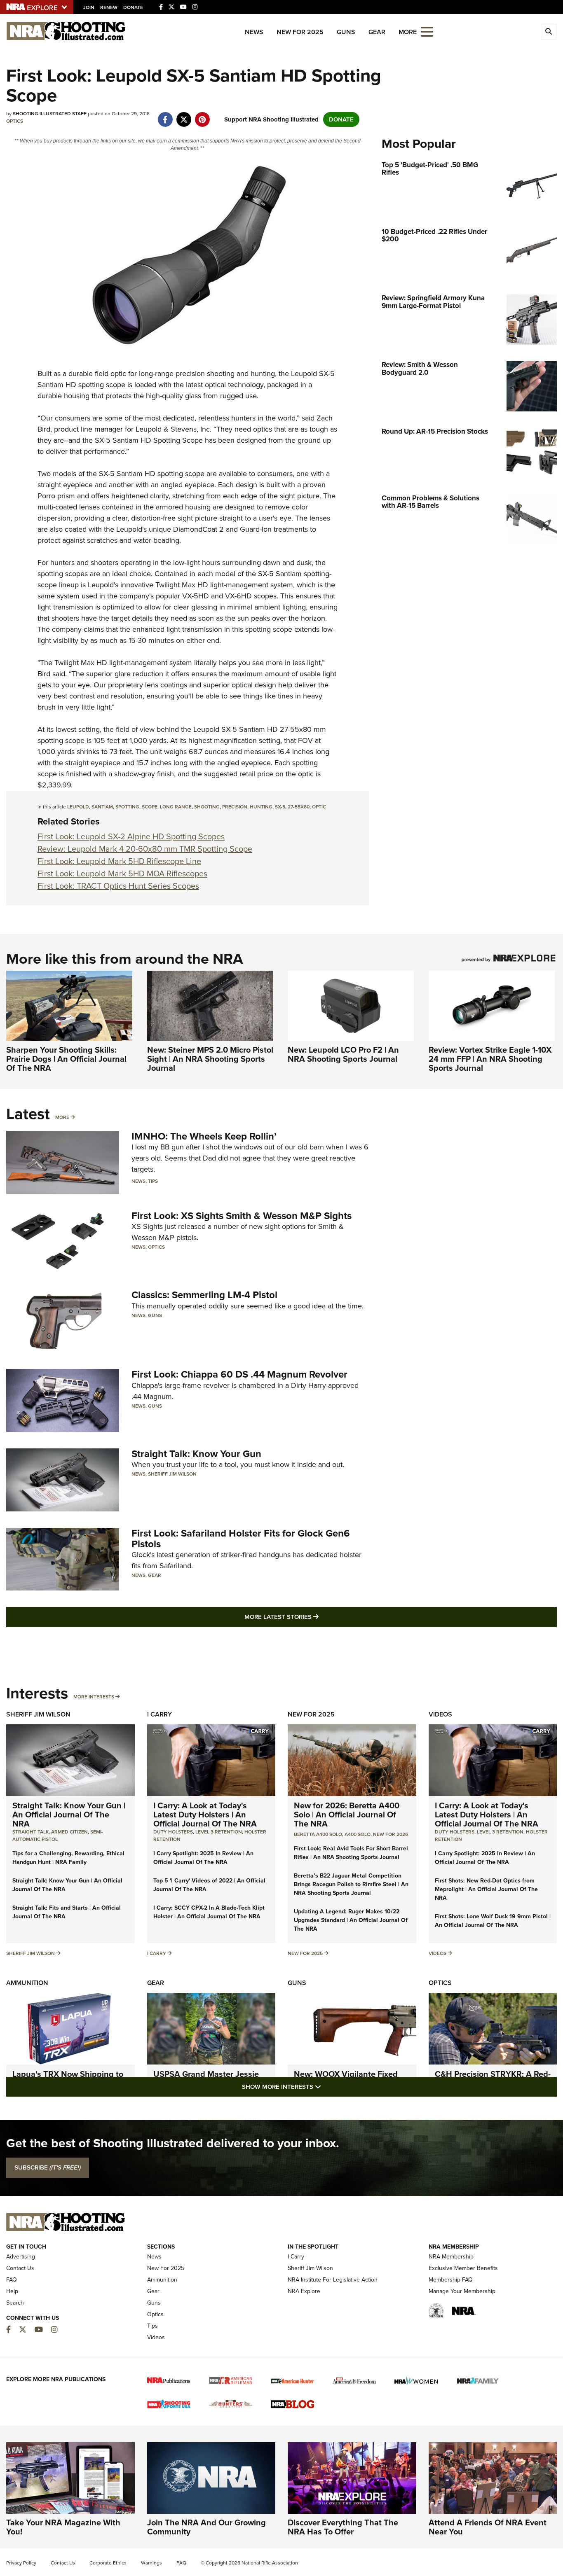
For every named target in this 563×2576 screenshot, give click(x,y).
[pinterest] (202, 115)
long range (176, 807)
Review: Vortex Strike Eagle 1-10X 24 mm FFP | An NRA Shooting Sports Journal (490, 1059)
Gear (377, 32)
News (254, 32)
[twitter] (184, 115)
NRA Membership (451, 2257)
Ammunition (27, 1983)
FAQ (12, 2280)
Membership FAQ (451, 2280)
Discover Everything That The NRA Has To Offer (343, 2527)
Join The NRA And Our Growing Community (206, 2527)
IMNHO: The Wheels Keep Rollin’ (204, 1136)
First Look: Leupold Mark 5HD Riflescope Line (119, 861)
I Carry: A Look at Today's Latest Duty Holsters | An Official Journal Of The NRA (205, 1815)
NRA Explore (304, 2291)
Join (89, 7)
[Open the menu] (427, 31)
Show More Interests (326, 2087)
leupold (78, 807)
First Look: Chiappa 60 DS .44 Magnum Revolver (239, 1374)
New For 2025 (300, 32)
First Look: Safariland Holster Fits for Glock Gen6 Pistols (241, 1539)
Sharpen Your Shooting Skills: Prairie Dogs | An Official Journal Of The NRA (66, 1059)
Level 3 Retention (219, 1832)
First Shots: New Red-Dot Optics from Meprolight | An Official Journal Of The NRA (486, 1889)
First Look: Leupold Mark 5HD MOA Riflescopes (122, 873)
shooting (207, 807)
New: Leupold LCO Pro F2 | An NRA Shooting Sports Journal (343, 1054)
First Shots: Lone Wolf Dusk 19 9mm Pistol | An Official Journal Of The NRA (493, 1921)
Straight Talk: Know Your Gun (196, 1454)
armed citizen (69, 1832)
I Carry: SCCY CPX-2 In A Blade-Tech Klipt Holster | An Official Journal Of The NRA (209, 1912)
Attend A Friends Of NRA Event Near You (488, 2527)
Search (15, 2303)
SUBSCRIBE (48, 2167)
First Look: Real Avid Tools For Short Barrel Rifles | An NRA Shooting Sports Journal (351, 1853)
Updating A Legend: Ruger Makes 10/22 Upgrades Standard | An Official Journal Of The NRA (351, 1920)
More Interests (94, 1697)
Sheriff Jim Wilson (172, 1474)
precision (235, 807)
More (62, 1117)
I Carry (160, 1714)
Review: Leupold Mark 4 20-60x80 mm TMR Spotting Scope (145, 849)
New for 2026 (391, 1834)
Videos (440, 1714)
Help (12, 2291)
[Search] (549, 32)
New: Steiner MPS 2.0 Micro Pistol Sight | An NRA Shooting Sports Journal (210, 1059)
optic (319, 807)
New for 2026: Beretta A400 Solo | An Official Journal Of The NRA (347, 1815)
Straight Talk (30, 1832)
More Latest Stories (315, 1617)
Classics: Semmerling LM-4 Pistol (204, 1295)
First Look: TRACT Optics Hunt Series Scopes (118, 886)
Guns (346, 32)
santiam (102, 807)
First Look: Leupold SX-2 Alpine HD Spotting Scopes (131, 836)
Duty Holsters (173, 1832)
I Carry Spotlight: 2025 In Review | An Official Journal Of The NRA (203, 1858)
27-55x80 (299, 807)
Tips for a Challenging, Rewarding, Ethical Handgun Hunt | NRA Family (68, 1858)
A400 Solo (358, 1834)
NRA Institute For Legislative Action (333, 2280)
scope (150, 807)
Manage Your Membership (462, 2291)
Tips (153, 1181)
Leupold (304, 374)
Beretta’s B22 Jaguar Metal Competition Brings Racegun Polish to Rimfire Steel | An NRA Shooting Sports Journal (351, 1884)
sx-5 (280, 807)
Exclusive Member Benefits (463, 2268)
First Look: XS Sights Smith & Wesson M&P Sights (242, 1216)
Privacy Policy (21, 2563)
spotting (127, 807)
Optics (15, 121)
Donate (133, 7)
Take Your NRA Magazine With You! (63, 2527)
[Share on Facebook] (165, 115)
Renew (109, 7)
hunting (261, 807)
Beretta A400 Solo (318, 1834)
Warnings (151, 2563)
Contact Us (20, 2268)
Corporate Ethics (108, 2563)
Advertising (21, 2257)
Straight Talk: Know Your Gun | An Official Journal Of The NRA (69, 1815)
